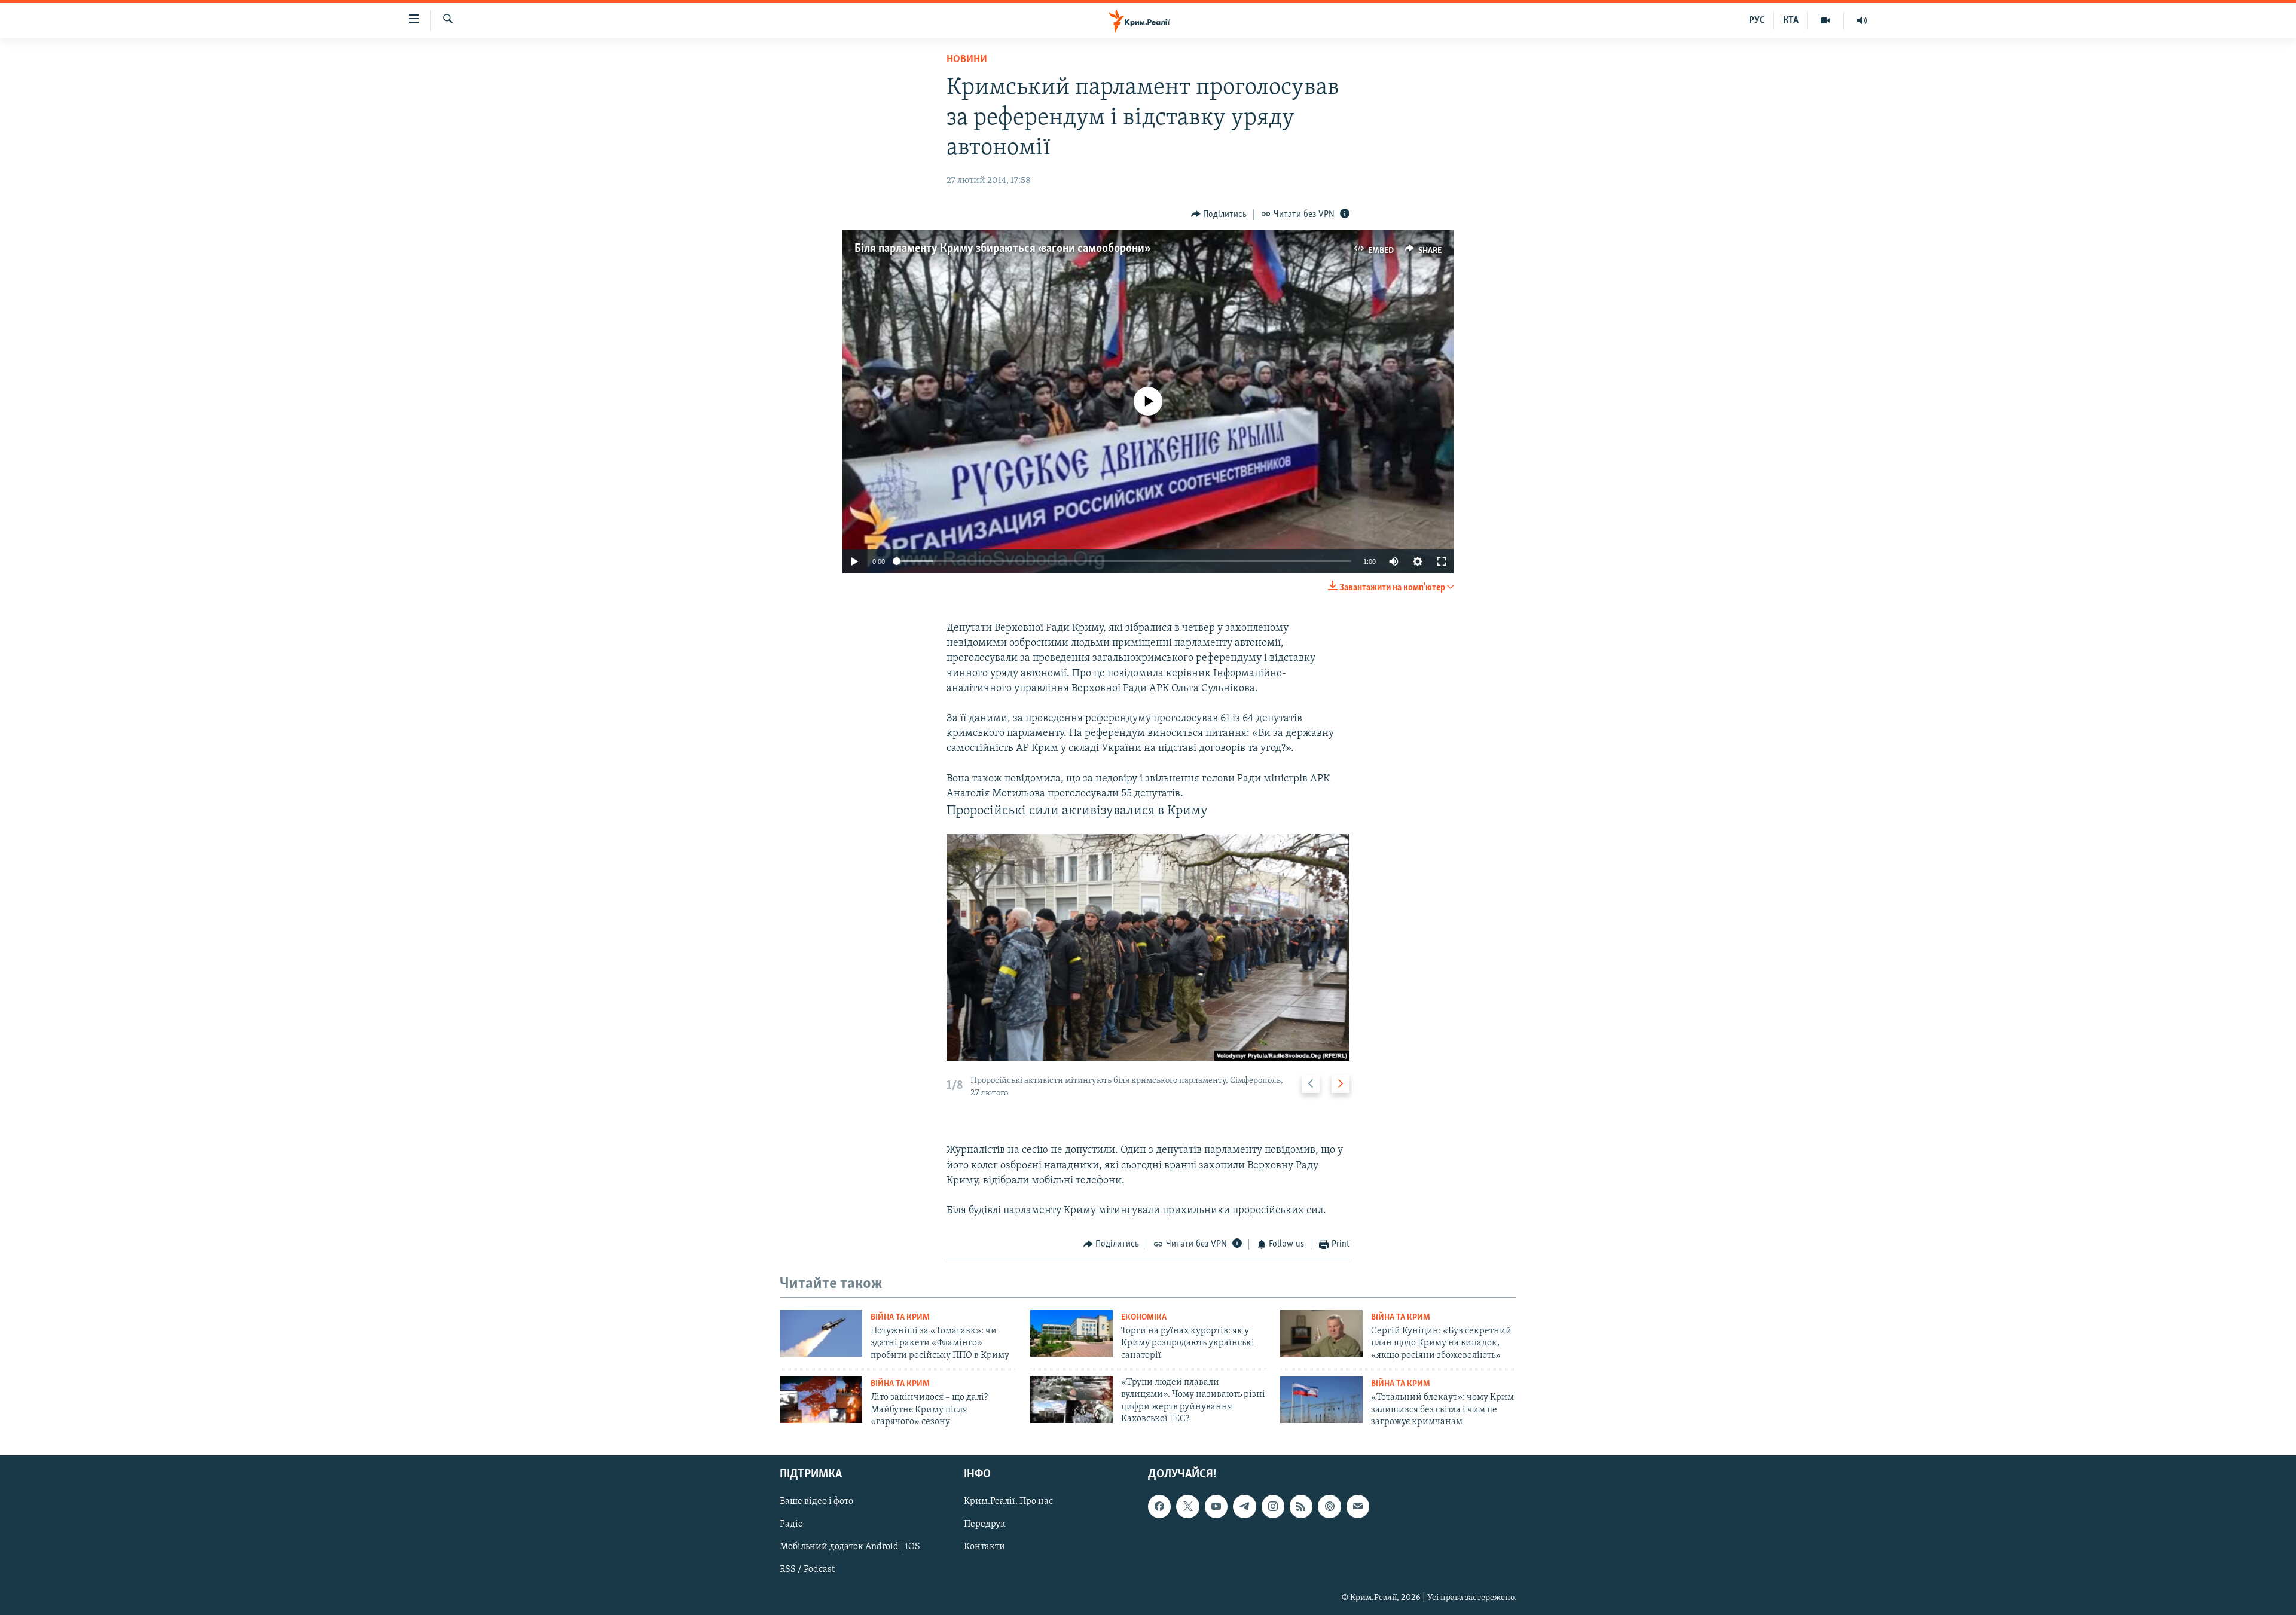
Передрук (985, 1525)
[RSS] (1301, 1507)
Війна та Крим (900, 1318)
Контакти (984, 1547)
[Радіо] (1862, 20)
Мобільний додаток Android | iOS (850, 1547)
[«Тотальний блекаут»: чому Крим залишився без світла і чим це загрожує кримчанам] (1321, 1400)
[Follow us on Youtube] (1216, 1507)
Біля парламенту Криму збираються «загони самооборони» (1001, 249)
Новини (967, 60)
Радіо (791, 1525)
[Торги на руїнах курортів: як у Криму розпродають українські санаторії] (1071, 1333)
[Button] (1219, 215)
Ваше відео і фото (816, 1502)
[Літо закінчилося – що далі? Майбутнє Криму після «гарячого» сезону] (821, 1400)
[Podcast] (1329, 1507)
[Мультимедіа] (1826, 20)
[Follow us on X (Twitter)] (1187, 1507)
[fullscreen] (1442, 561)
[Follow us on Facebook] (1159, 1507)
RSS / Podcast (807, 1570)
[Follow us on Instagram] (1273, 1507)
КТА (1791, 20)
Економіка (1144, 1318)
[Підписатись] (1358, 1507)
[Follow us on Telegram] (1244, 1507)
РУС (1757, 20)
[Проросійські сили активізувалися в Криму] (1148, 947)
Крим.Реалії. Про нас (1008, 1502)
